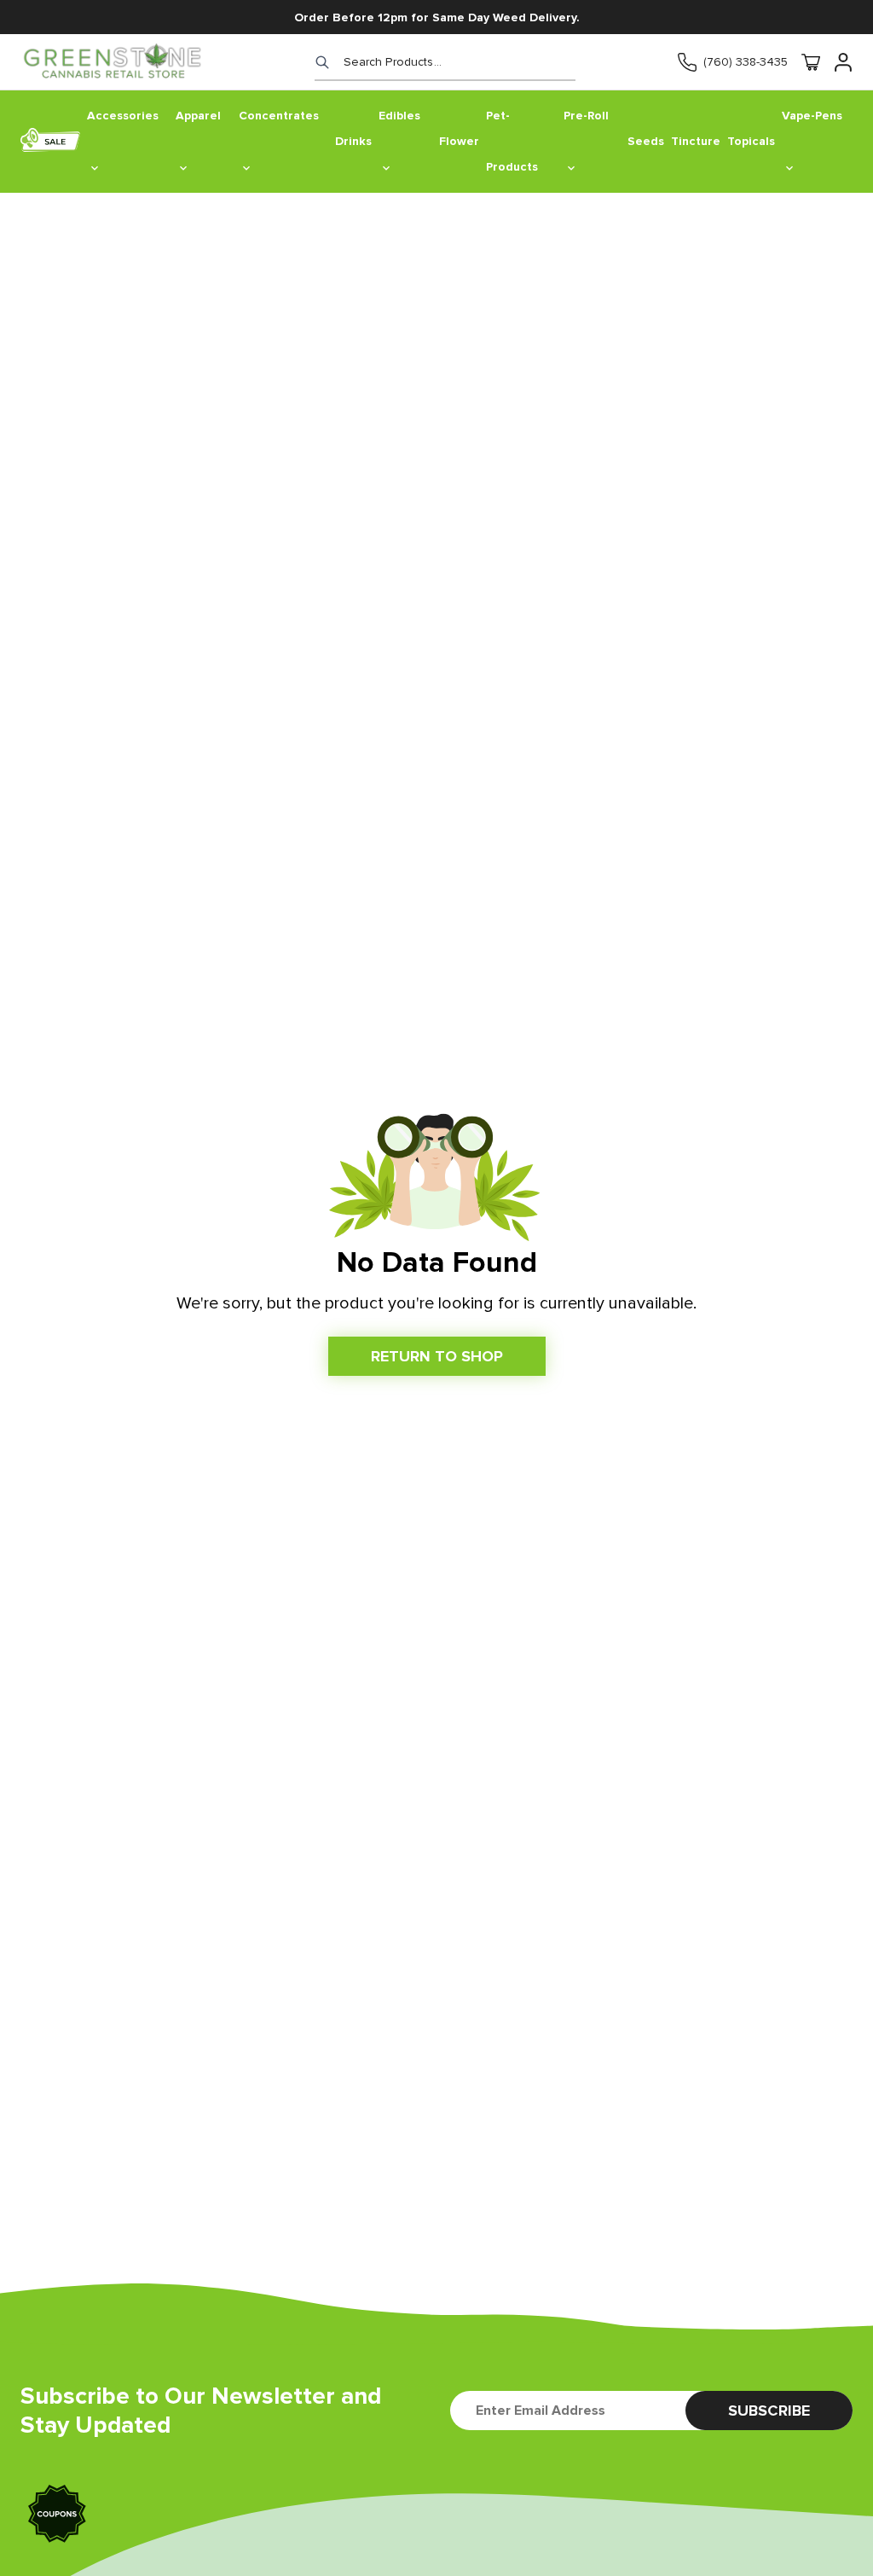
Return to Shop (437, 1356)
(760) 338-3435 (746, 62)
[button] (58, 2516)
